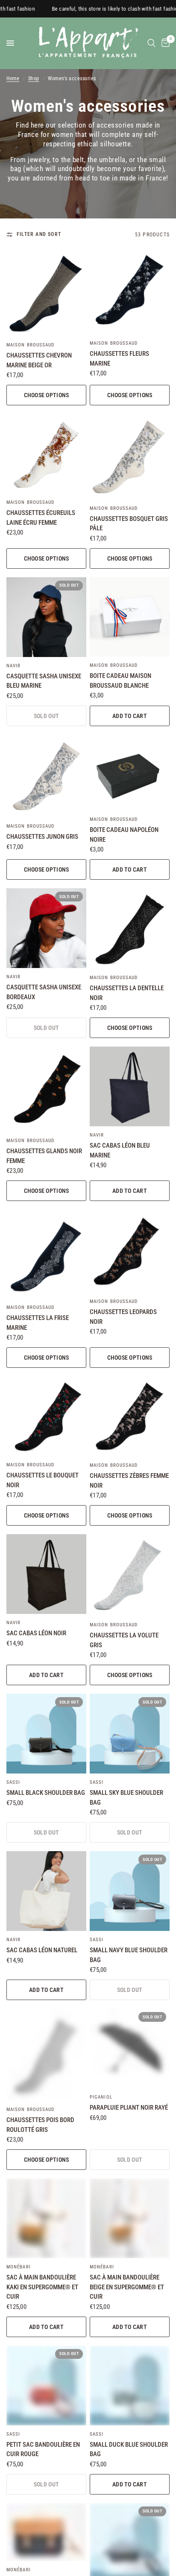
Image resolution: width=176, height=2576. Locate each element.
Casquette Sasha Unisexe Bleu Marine (44, 681)
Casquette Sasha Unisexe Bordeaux (44, 992)
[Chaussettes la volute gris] (130, 1575)
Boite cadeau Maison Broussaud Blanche (120, 681)
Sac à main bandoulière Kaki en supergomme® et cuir (42, 2287)
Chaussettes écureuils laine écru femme (41, 518)
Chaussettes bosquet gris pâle (129, 524)
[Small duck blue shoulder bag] (130, 2386)
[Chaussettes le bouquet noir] (46, 1416)
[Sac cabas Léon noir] (46, 1574)
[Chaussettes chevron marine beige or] (46, 293)
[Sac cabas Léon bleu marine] (130, 1086)
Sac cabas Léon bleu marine (120, 1150)
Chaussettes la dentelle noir (127, 993)
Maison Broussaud (31, 345)
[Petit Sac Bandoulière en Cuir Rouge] (46, 2386)
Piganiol (101, 2097)
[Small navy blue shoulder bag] (130, 1891)
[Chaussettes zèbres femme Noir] (130, 1416)
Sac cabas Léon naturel (42, 1950)
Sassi (13, 1782)
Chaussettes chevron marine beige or (39, 360)
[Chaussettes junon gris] (46, 776)
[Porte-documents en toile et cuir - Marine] (46, 2532)
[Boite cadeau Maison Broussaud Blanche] (130, 617)
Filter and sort (39, 234)
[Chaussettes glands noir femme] (46, 1089)
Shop (34, 79)
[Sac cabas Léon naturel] (46, 1891)
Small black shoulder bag (46, 1793)
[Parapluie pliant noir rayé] (130, 2048)
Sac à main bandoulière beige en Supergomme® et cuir (127, 2287)
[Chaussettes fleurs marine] (130, 292)
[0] (164, 43)
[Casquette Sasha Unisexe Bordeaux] (46, 928)
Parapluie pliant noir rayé (129, 2108)
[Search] (151, 43)
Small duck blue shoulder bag (129, 2450)
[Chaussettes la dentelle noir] (130, 929)
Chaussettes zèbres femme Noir (129, 1481)
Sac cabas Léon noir (36, 1633)
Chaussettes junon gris (42, 837)
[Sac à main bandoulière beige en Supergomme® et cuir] (130, 2218)
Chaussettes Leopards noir (123, 1317)
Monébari (19, 2267)
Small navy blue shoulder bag (129, 1955)
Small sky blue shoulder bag (126, 1798)
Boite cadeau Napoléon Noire (124, 835)
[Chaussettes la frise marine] (46, 1254)
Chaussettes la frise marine (38, 1323)
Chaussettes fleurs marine (119, 359)
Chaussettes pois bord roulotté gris (40, 2125)
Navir (14, 666)
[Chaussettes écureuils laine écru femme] (46, 454)
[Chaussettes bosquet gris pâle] (130, 457)
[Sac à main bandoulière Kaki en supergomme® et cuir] (46, 2218)
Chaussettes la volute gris (124, 1640)
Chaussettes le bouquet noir (43, 1480)
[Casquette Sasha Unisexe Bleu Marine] (46, 617)
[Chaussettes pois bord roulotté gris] (46, 2055)
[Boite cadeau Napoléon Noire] (130, 773)
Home (13, 79)
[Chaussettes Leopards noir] (130, 1251)
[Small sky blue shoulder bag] (130, 1734)
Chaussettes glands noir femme (44, 1156)
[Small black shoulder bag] (46, 1734)
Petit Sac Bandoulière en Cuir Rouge (43, 2450)
